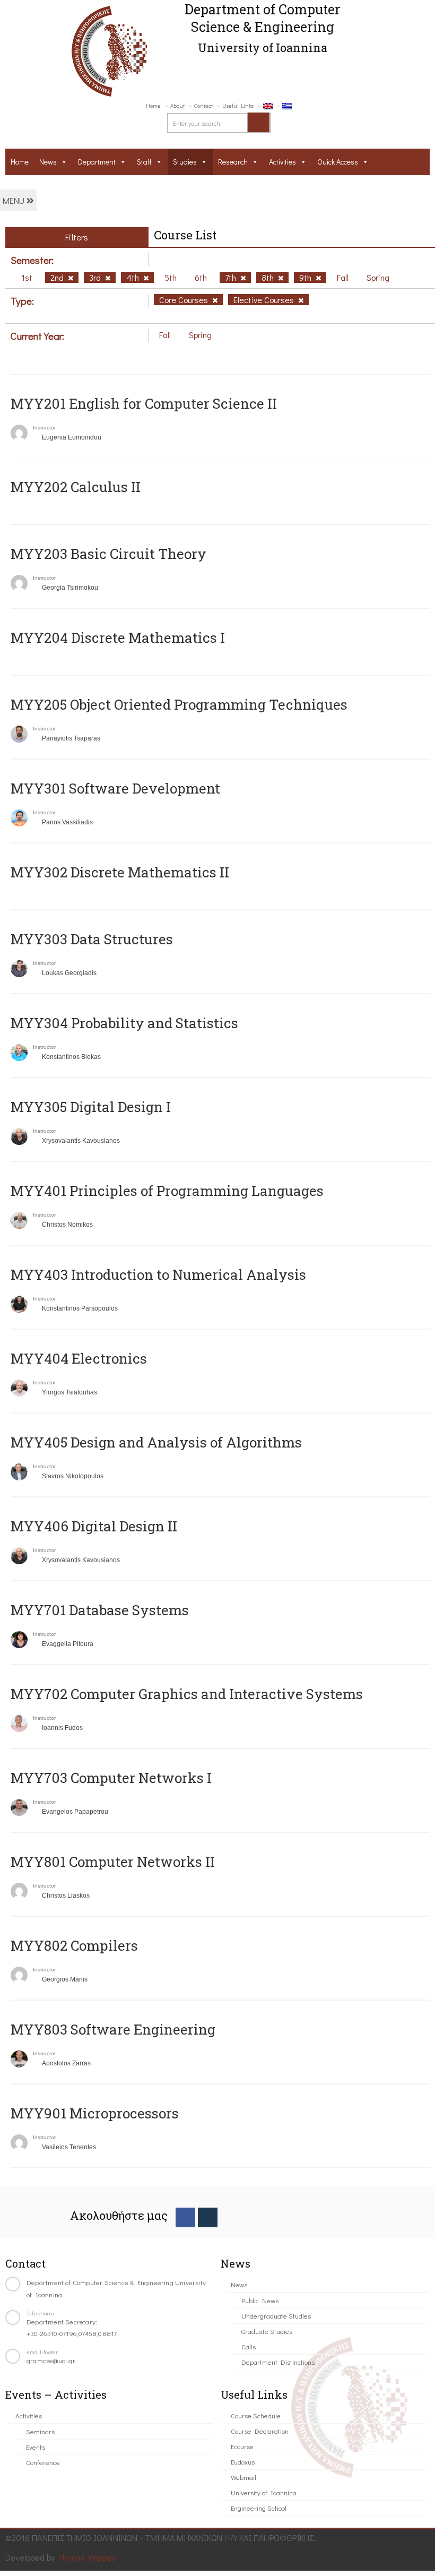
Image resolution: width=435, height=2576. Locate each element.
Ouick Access (338, 162)
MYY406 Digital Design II (94, 1526)
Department (97, 162)
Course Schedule (256, 2415)
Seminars (40, 2431)
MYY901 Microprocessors (95, 2113)
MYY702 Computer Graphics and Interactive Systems (187, 1694)
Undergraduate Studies (276, 2316)
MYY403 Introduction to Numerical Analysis (158, 1274)
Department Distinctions (278, 2362)
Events (36, 2447)
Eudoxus (243, 2462)
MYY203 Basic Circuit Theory (108, 554)
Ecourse (242, 2446)
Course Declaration (260, 2431)
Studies (185, 162)
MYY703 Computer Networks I (111, 1778)
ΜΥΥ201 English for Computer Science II (144, 403)
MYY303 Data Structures (92, 939)
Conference (43, 2462)
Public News (260, 2300)
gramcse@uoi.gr (51, 2360)
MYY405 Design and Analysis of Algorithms (156, 1442)
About (177, 105)
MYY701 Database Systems (100, 1610)
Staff (144, 162)
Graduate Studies (267, 2331)
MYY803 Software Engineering (113, 2029)
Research (233, 162)
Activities (282, 162)
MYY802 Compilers (74, 1945)
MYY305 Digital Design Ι (91, 1107)
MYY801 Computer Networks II (113, 1862)
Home (153, 105)
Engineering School (259, 2508)
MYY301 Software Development (115, 788)
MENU (15, 200)
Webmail (243, 2477)
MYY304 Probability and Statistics (124, 1023)
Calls (249, 2346)
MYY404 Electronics (79, 1358)
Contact (203, 105)
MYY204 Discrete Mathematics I (118, 637)
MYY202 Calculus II (76, 487)
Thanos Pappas (87, 2557)
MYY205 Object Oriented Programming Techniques (179, 704)
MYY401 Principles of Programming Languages (167, 1191)
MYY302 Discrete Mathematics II (120, 872)
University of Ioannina (264, 2492)
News (48, 162)
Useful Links (238, 105)
